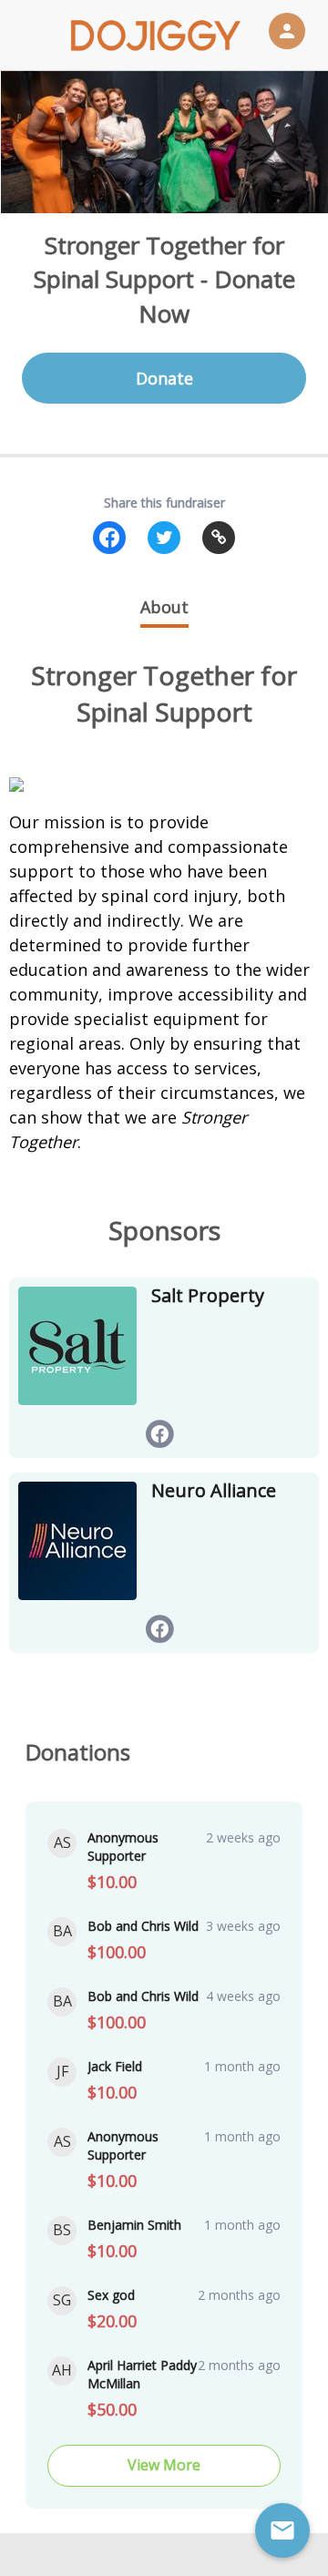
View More (164, 2465)
